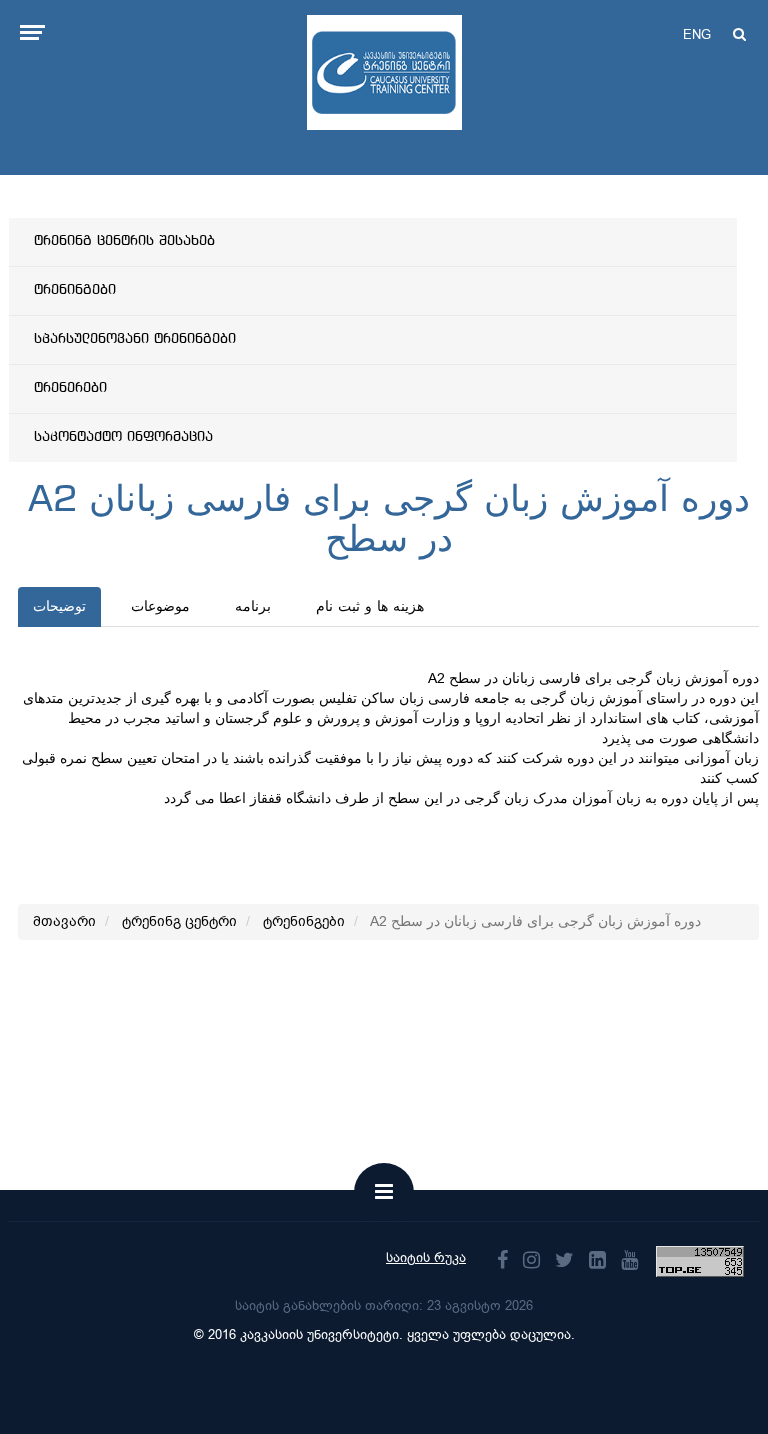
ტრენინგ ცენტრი (179, 921)
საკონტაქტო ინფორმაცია (123, 437)
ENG (697, 34)
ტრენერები (70, 388)
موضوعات (160, 607)
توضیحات (59, 607)
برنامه (253, 607)
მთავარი (64, 921)
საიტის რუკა (426, 1257)
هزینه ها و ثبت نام (370, 607)
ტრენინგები (75, 290)
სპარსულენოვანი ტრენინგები (135, 339)
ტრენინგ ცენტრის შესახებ (124, 241)
